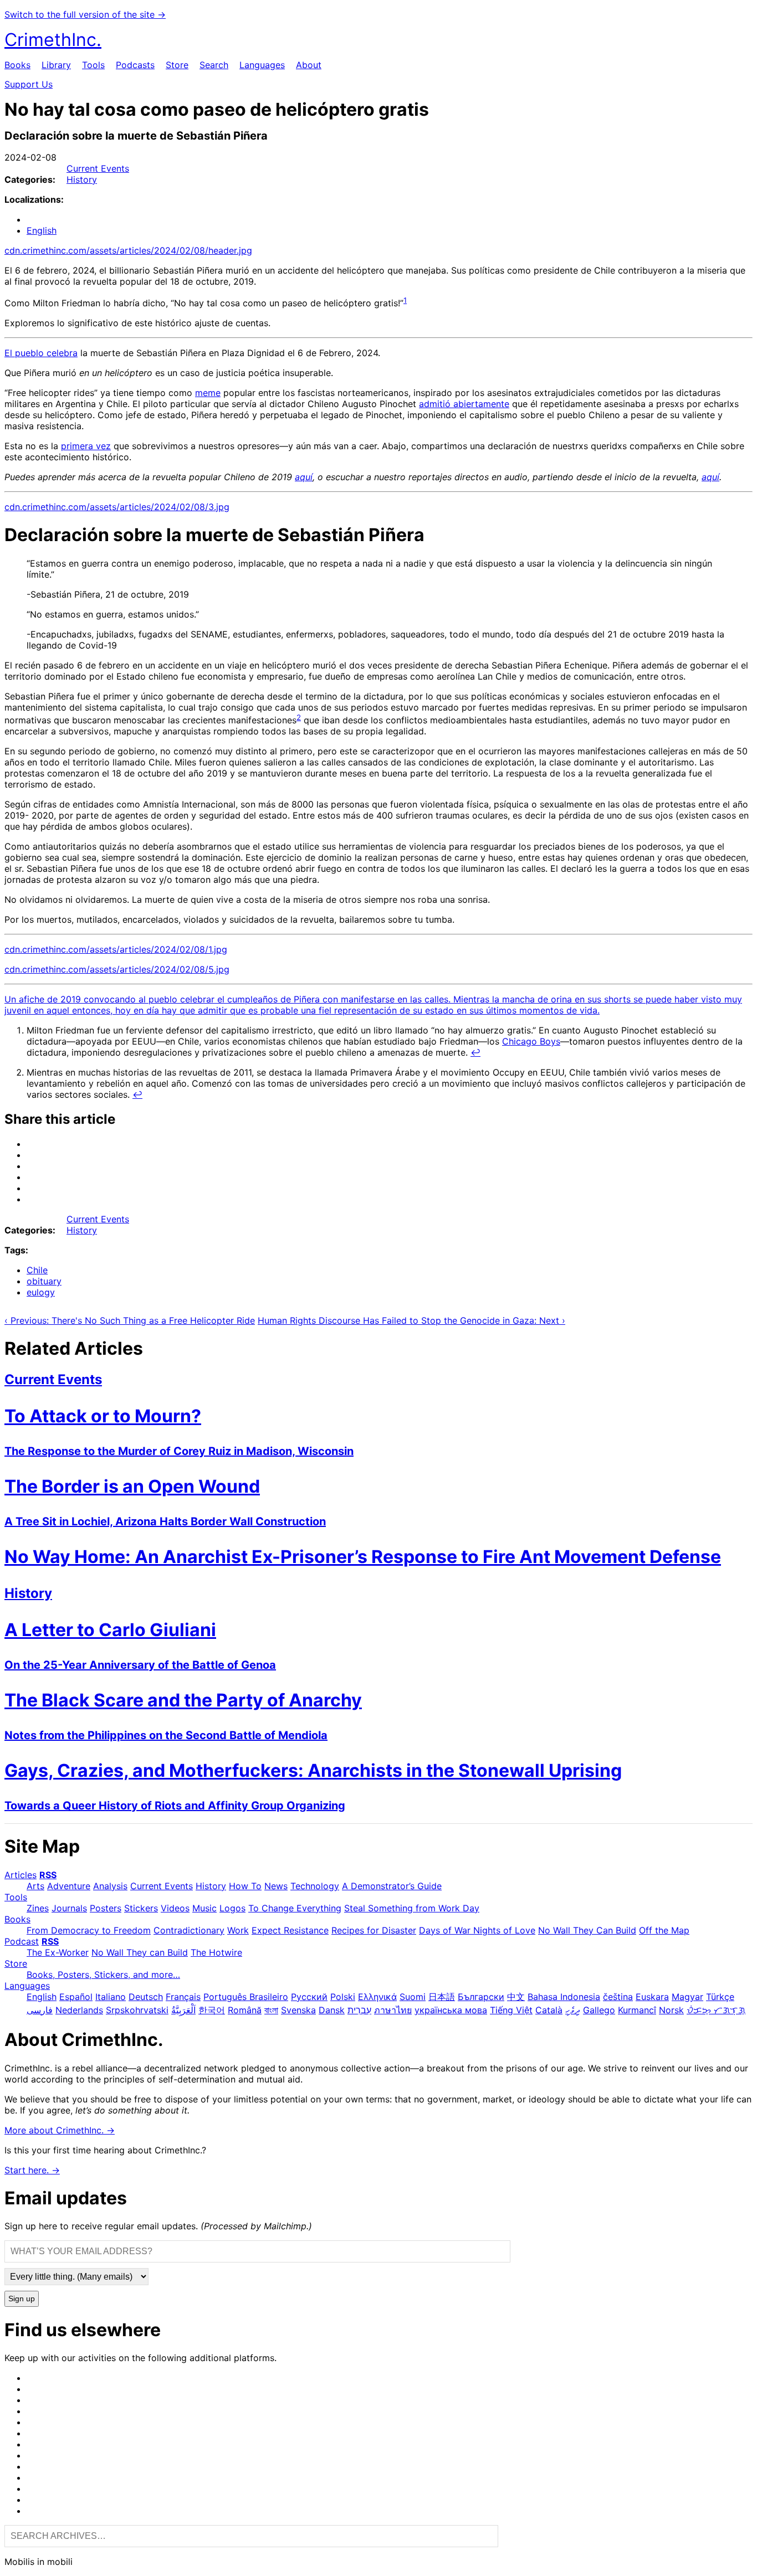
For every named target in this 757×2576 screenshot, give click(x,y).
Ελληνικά (377, 1997)
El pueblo (25, 353)
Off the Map (664, 1930)
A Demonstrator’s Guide (392, 1886)
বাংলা (271, 2010)
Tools (93, 65)
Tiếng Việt (511, 2010)
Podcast (22, 1941)
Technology (315, 1886)
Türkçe (720, 1997)
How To (245, 1886)
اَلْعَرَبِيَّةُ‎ (183, 2010)
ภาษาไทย (393, 2010)
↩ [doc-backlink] (475, 1052)
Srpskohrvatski (137, 2010)
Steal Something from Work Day (412, 1908)
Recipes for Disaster (374, 1930)
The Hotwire (216, 1952)
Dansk (332, 2010)
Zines (38, 1908)
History (82, 179)
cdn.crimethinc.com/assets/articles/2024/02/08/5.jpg (117, 969)
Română (245, 2010)
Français (183, 1997)
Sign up (22, 2299)
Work (238, 1930)
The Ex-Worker (58, 1952)
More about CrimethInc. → (60, 2130)
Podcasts (135, 65)
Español (76, 1997)
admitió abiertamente (464, 404)
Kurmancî (637, 2010)
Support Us (29, 84)
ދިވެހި (573, 2010)
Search (214, 65)
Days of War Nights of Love (477, 1930)
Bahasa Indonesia (564, 1997)
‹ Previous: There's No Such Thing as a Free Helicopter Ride (130, 1320)
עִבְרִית (359, 2010)
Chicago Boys (531, 1041)
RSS (48, 1875)
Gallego (599, 2010)
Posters (106, 1908)
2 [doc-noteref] (299, 717)
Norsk (671, 2010)
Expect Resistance (290, 1930)
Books (17, 65)
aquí (304, 477)
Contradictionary (189, 1930)
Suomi (413, 1997)
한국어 (212, 2010)
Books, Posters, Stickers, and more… (103, 1975)
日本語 (442, 1997)
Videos (175, 1908)
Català (549, 2010)
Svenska (298, 2010)
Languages (262, 65)
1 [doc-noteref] (405, 300)
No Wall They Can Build (587, 1930)
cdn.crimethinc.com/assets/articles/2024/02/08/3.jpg (117, 507)
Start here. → (32, 2170)
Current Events (98, 168)
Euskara (652, 1997)
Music (204, 1908)
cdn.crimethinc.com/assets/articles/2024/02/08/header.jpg (128, 250)
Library (56, 65)
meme (208, 393)
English (42, 230)
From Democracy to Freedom (89, 1930)
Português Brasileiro (246, 1997)
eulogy (41, 1292)
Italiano (111, 1997)
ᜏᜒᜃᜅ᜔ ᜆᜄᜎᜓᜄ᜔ (716, 2010)
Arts (35, 1886)
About (309, 65)
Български (481, 1997)
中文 (516, 1997)
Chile (37, 1270)
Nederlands (79, 2010)
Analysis (110, 1886)
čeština (618, 1997)
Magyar (687, 1997)
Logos (232, 1908)
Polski (343, 1997)
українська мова (451, 2010)
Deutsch (146, 1997)
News (276, 1886)
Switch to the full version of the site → (85, 14)
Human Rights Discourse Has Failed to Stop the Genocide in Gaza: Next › (411, 1320)
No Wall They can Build (140, 1952)
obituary (44, 1281)
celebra (62, 353)
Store (177, 65)
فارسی (40, 2010)
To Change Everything (295, 1908)
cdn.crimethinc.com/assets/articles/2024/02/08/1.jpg (116, 949)
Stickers (141, 1908)
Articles (21, 1875)
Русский (309, 1997)
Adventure (69, 1886)
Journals (69, 1908)
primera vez (86, 446)
